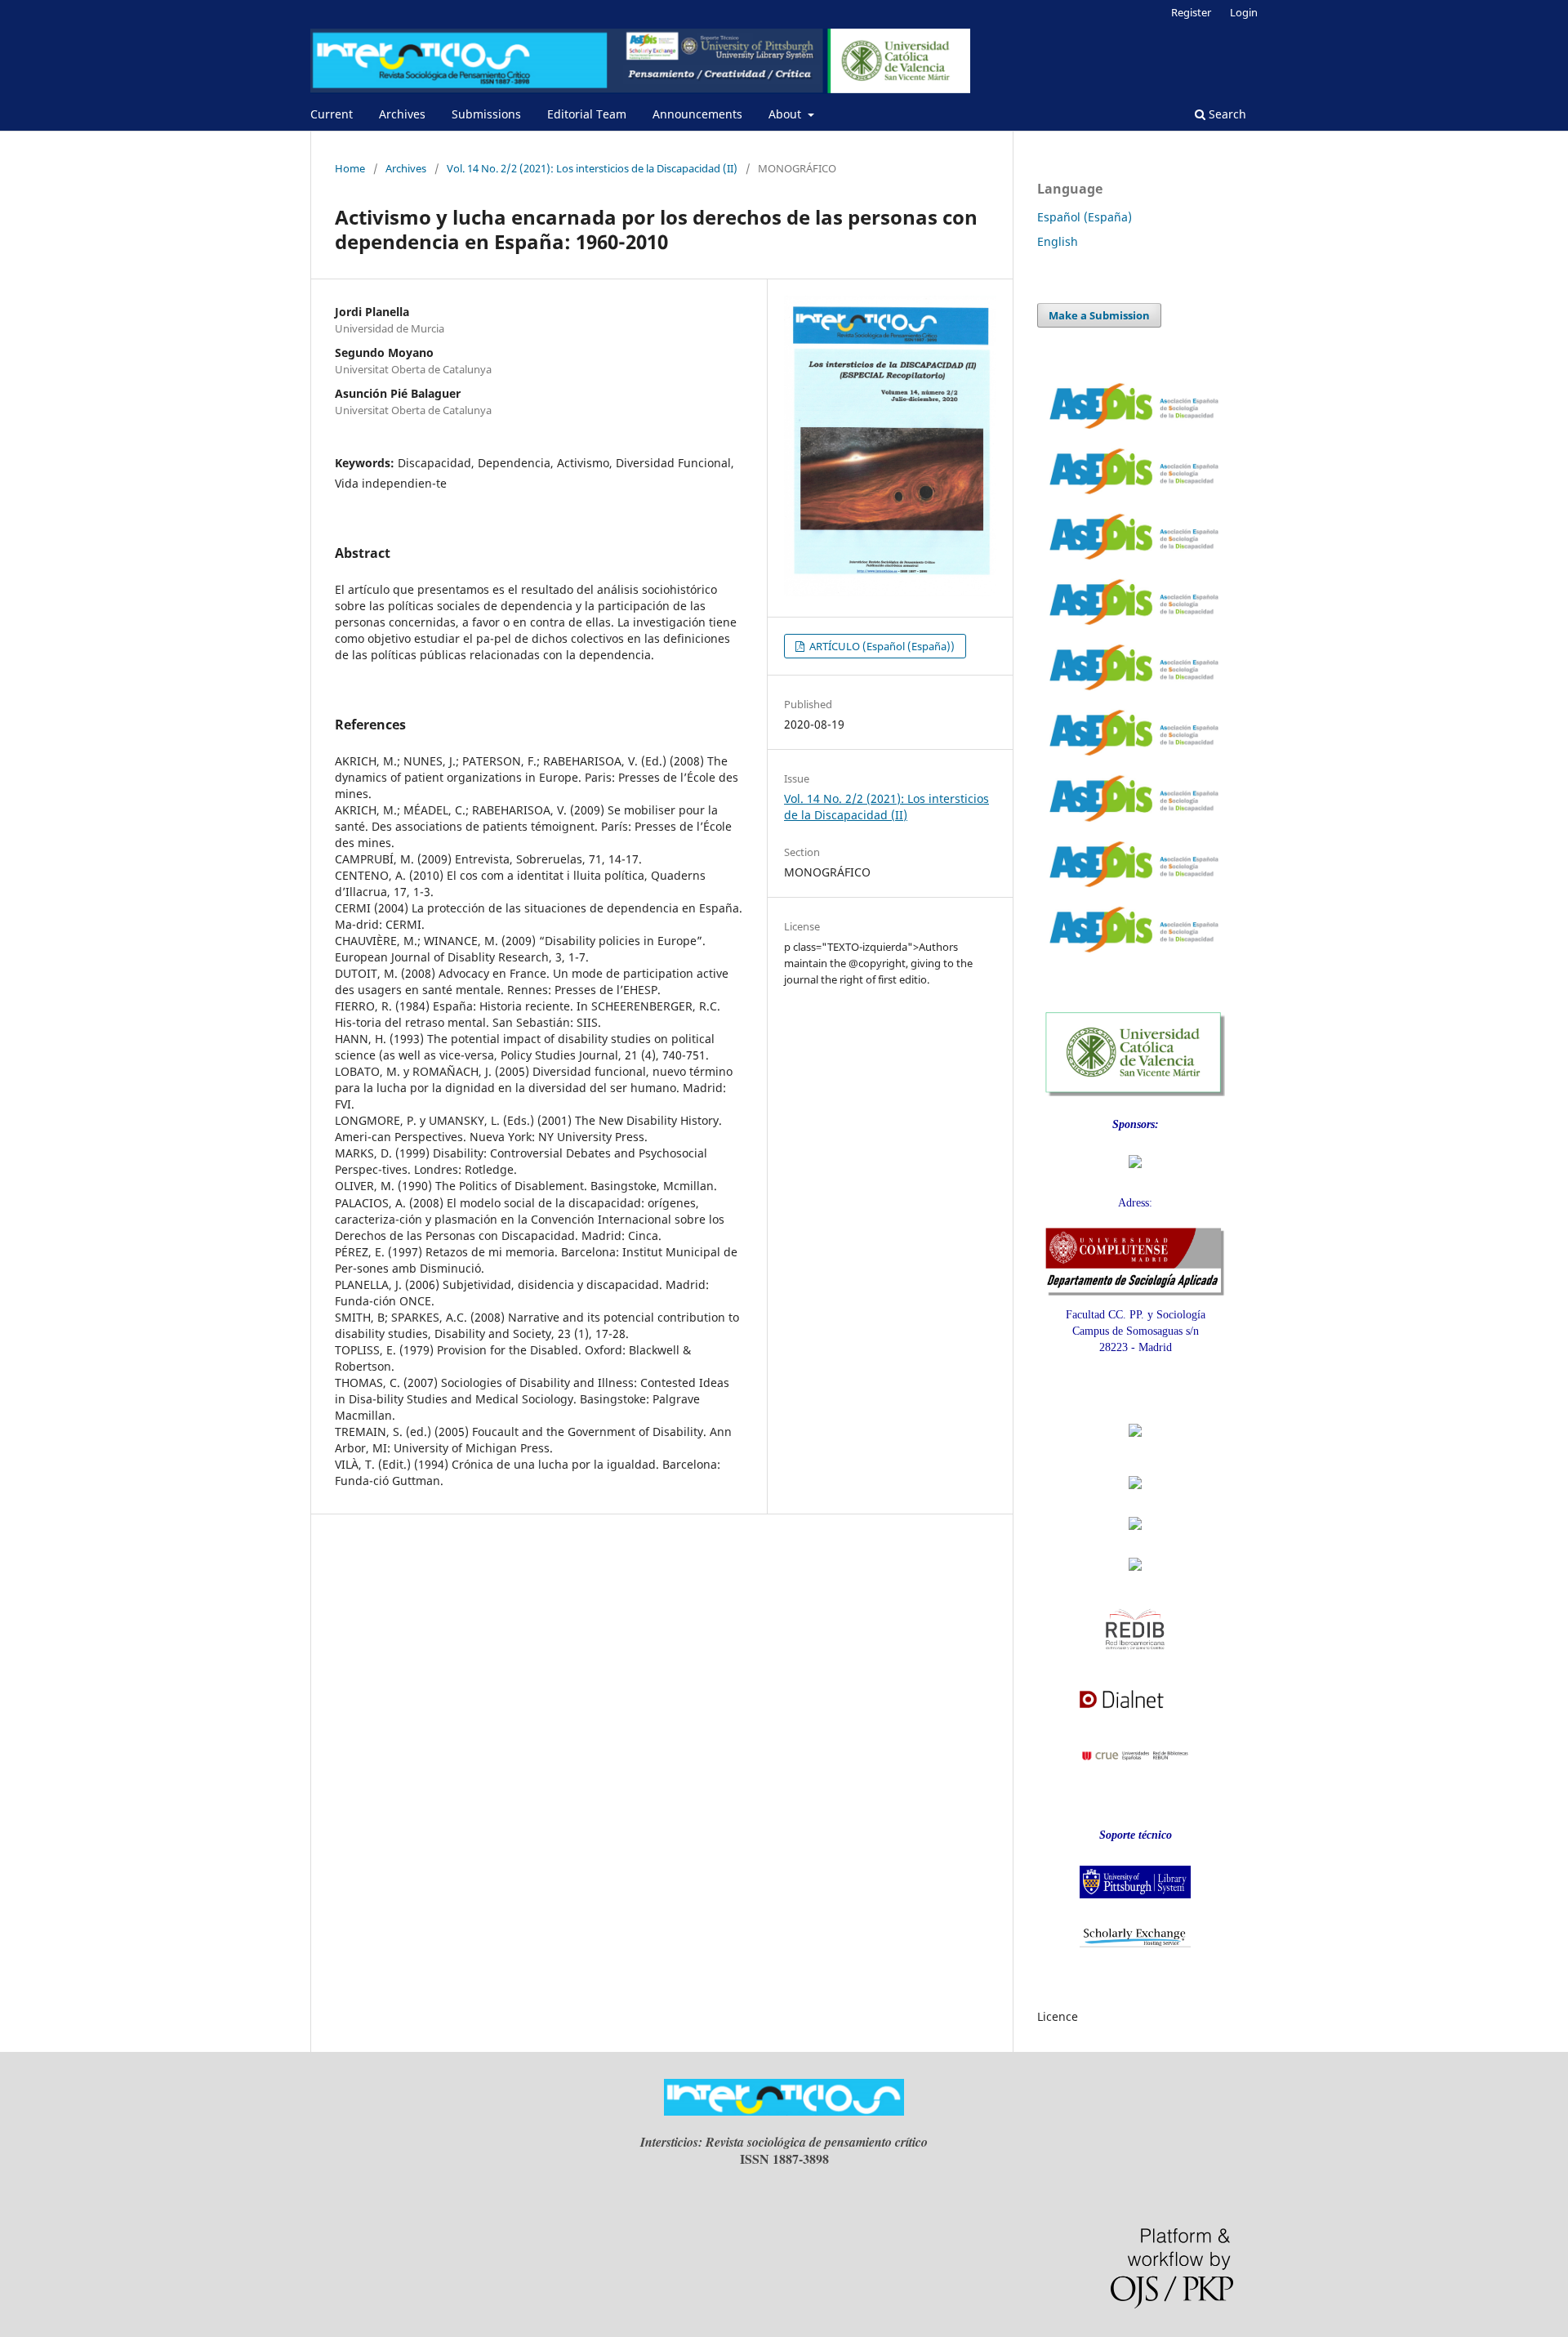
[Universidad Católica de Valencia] (1135, 1093)
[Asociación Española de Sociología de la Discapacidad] (1135, 1173)
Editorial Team (587, 114)
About (786, 114)
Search (1226, 114)
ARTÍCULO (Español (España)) (881, 646)
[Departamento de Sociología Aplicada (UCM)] (1135, 1292)
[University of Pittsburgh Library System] (1135, 1903)
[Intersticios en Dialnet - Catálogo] (1135, 1714)
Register (1191, 12)
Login (1244, 12)
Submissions (486, 114)
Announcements (697, 114)
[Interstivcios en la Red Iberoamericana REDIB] (1135, 1657)
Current (332, 114)
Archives (402, 114)
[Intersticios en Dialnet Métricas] (1135, 1445)
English (1058, 241)
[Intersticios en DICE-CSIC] (1135, 1539)
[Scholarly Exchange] (1135, 1944)
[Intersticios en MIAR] (1135, 1575)
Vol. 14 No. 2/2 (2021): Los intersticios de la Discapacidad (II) (592, 168)
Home (350, 168)
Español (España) (1085, 217)
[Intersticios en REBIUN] (1135, 1771)
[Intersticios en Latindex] (1135, 1494)
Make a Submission (1099, 315)
